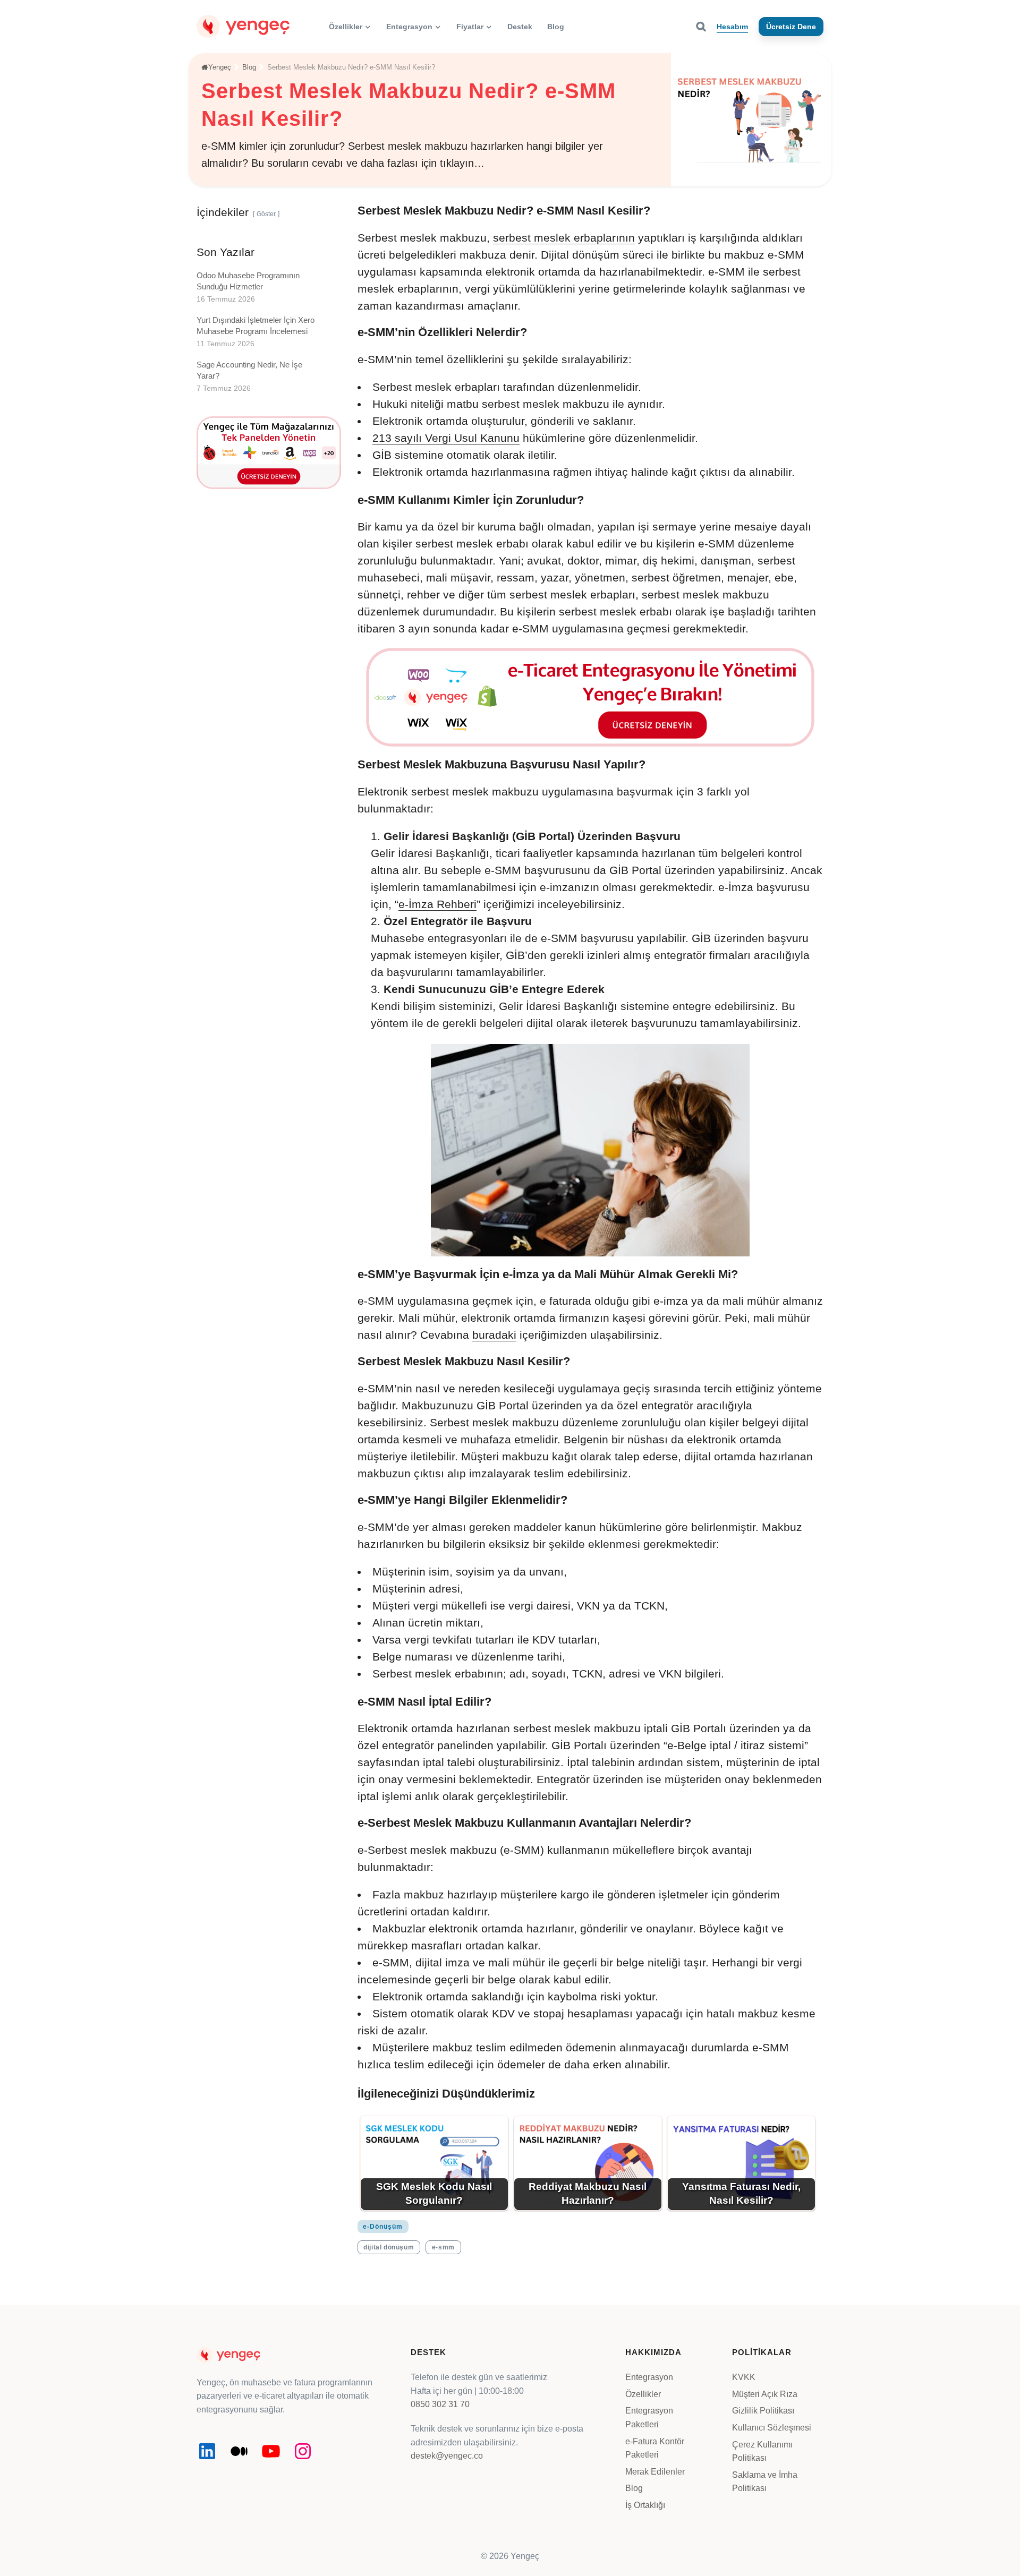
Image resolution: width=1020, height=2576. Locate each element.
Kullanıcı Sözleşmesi (772, 2428)
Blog (634, 2488)
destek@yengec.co (447, 2456)
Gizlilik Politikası (763, 2411)
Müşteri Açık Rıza (765, 2394)
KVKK (744, 2377)
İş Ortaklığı (645, 2505)
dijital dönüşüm (389, 2247)
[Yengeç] (243, 26)
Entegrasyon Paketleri (649, 2417)
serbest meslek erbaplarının (564, 238)
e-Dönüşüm (383, 2227)
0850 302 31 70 (440, 2404)
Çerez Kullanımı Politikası (762, 2451)
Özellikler (643, 2394)
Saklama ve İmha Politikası (765, 2482)
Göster (266, 214)
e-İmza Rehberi (437, 904)
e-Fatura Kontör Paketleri (655, 2448)
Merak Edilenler (655, 2472)
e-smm (443, 2247)
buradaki (494, 1335)
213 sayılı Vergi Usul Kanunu (446, 438)
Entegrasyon (649, 2377)
